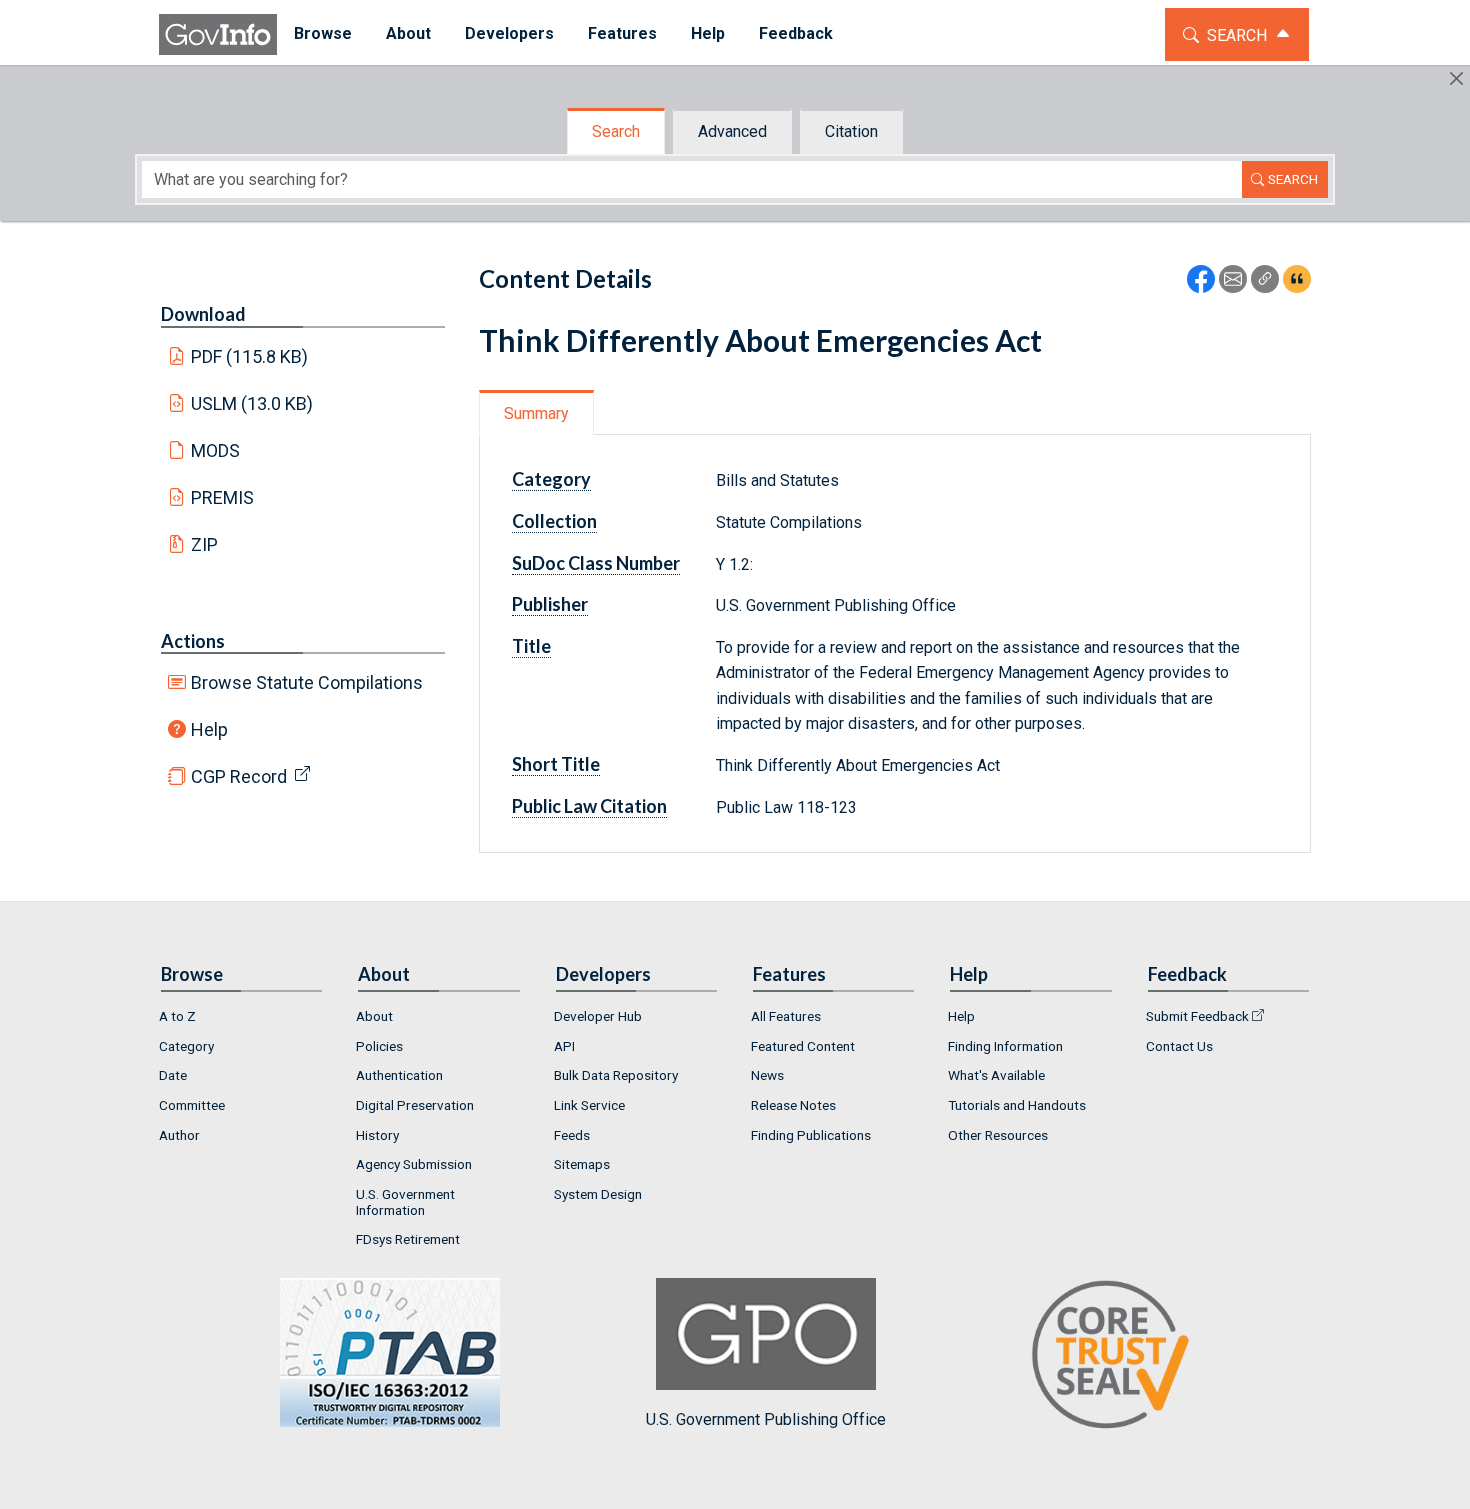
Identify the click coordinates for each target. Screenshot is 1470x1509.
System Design (598, 1194)
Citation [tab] (851, 131)
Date (173, 1075)
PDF (250, 356)
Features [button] (622, 33)
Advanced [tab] (732, 131)
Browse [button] (323, 33)
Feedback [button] (796, 33)
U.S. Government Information (405, 1202)
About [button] (408, 33)
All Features (786, 1016)
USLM (252, 403)
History (377, 1135)
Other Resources (998, 1135)
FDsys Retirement (408, 1239)
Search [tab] (616, 131)
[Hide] (1456, 78)
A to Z (177, 1016)
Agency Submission (414, 1164)
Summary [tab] (536, 413)
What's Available (996, 1075)
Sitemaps (582, 1164)
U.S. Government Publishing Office (766, 1419)
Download (203, 314)
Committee (192, 1105)
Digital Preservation (415, 1105)
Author (179, 1135)
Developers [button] (509, 33)
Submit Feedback (1197, 1016)
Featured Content (803, 1046)
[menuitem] (323, 34)
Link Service (589, 1105)
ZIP (204, 544)
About (374, 1016)
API (564, 1046)
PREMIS (222, 497)
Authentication (399, 1075)
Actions (193, 641)
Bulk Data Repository (616, 1075)
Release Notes (793, 1105)
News (767, 1075)
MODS (215, 450)
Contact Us (1179, 1046)
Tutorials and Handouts (1017, 1105)
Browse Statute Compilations (307, 682)
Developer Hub (598, 1016)
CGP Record (239, 776)
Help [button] (708, 33)
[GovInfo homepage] (218, 34)
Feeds (572, 1135)
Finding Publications (811, 1135)
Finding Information (1005, 1046)
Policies (379, 1046)
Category (186, 1046)
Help (209, 729)
